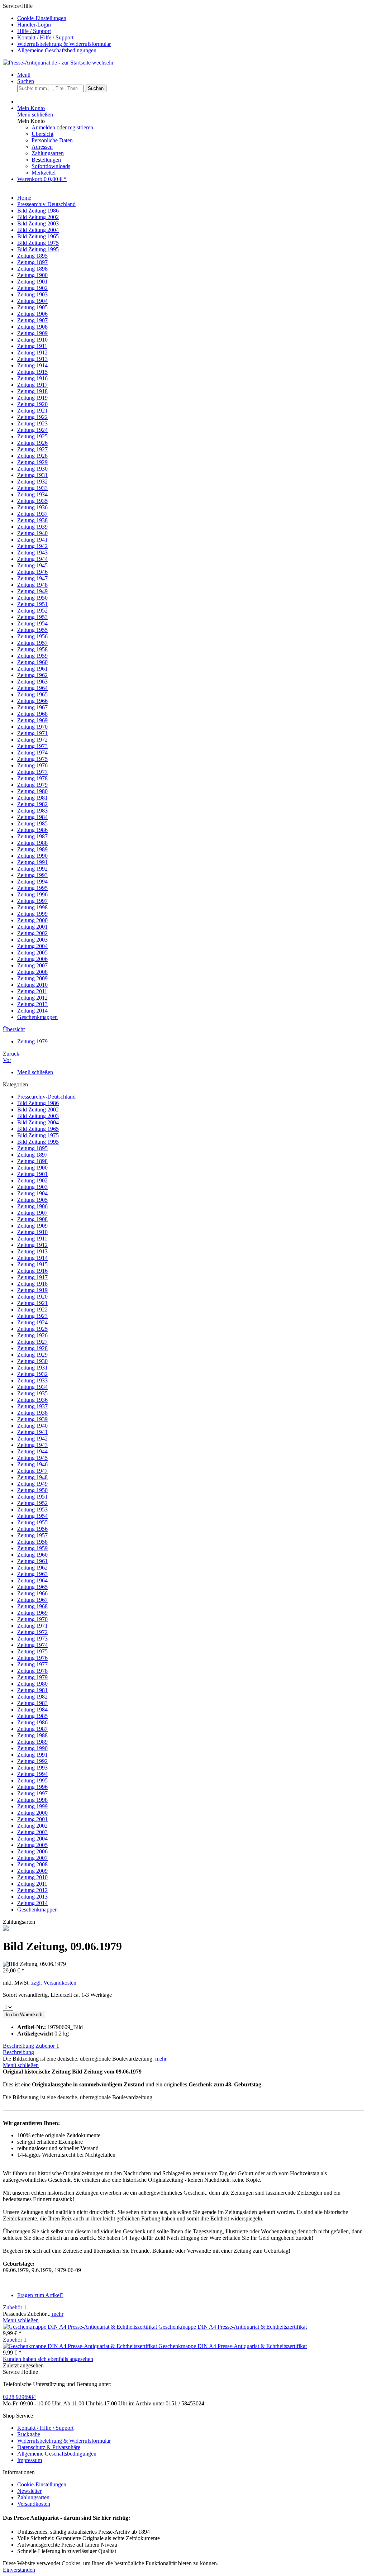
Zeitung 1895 (32, 1148)
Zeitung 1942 (32, 1439)
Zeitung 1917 (32, 1277)
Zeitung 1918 (32, 1284)
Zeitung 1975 (32, 1651)
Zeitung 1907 (32, 1213)
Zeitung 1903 (32, 1187)
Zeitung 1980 (32, 1684)
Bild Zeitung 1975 (38, 1135)
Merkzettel (44, 173)
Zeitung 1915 (32, 1264)
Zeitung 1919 (32, 1290)
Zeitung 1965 (32, 1587)
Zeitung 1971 (32, 1626)
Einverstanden (19, 2570)
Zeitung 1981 (32, 1690)
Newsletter (29, 2491)
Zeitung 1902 (32, 1180)
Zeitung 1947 (32, 1471)
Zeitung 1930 (32, 1361)
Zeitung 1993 (32, 1768)
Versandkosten (34, 2504)
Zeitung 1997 (32, 1793)
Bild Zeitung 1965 (38, 1129)
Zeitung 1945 (32, 1458)
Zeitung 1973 (32, 1639)
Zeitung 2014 (32, 1903)
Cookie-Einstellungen (42, 18)
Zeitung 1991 (32, 1755)
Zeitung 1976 (32, 1658)
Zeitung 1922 (32, 1310)
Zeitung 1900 (32, 1168)
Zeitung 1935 (32, 1393)
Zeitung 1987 (32, 1729)
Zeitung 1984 (32, 1710)
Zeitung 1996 (32, 1787)
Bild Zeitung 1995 (38, 1142)
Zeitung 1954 (32, 1516)
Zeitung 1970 (32, 1619)
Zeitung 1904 (32, 1193)
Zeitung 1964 (32, 1580)
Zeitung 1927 (32, 1342)
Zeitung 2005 (32, 1845)
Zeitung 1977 (32, 1664)
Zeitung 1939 (32, 1419)
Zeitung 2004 (32, 1839)
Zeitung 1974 (32, 1645)
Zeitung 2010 (32, 1877)
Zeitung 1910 (32, 1232)
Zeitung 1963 (32, 1574)
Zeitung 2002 (32, 1826)
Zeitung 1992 (32, 1761)
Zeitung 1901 (32, 1174)
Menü (24, 75)
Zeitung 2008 (32, 1864)
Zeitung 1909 (32, 1226)
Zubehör (47, 2046)
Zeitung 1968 (32, 1606)
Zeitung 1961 (32, 1561)
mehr (160, 2059)
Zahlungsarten (48, 153)
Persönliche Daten (52, 140)
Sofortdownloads (51, 166)
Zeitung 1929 (32, 1355)
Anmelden (44, 127)
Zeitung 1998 (32, 1800)
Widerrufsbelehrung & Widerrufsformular (64, 44)
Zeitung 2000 (32, 1813)
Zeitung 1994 (32, 1774)
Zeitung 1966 (32, 1593)
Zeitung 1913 (32, 1251)
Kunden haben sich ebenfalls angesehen (48, 2359)
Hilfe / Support (34, 31)
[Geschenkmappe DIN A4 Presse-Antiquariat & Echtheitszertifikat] (81, 2327)
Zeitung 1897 (32, 1155)
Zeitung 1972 (32, 1632)
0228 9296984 (19, 2397)
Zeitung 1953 (32, 1510)
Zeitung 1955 (32, 1522)
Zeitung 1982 (32, 1697)
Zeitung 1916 (32, 1271)
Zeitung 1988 (32, 1735)
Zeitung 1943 (32, 1445)
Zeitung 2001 (32, 1819)
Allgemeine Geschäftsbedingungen (57, 50)
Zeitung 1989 (32, 1742)
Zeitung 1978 (32, 1671)
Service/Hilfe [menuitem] (57, 28)
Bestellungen (46, 160)
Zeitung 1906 (32, 1206)
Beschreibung (18, 2046)
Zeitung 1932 (32, 1374)
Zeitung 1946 (32, 1464)
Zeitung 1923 (32, 1316)
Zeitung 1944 (32, 1451)
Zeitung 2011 (32, 1884)
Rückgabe (29, 2434)
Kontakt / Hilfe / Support (45, 37)
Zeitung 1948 (32, 1477)
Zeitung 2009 (32, 1871)
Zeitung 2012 (32, 1890)
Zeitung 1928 (32, 1348)
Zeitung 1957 (32, 1535)
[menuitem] (191, 18)
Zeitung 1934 (32, 1387)
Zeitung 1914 (32, 1258)
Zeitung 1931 (32, 1368)
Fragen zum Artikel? (40, 2295)
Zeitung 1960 (32, 1555)
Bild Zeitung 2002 (38, 1110)
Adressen (42, 147)
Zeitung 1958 (32, 1542)
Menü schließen (35, 115)
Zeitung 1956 (32, 1529)
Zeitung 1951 (32, 1497)
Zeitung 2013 (32, 1897)
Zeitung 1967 (32, 1600)
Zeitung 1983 (32, 1703)
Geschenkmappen (37, 1910)
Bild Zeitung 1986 (38, 1103)
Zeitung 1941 (32, 1432)
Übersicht (42, 134)
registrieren (81, 127)
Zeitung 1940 (32, 1426)
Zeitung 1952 (32, 1503)
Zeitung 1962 (32, 1568)
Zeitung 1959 (32, 1548)
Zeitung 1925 (32, 1329)
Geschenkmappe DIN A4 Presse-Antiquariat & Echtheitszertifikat (233, 2327)
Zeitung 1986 (32, 1722)
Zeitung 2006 (32, 1851)
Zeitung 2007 (32, 1858)
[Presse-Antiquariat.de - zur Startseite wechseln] (58, 63)
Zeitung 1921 (32, 1303)
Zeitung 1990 (32, 1748)
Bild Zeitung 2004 (38, 1122)
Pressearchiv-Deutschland (46, 1097)
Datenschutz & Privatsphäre (49, 2447)
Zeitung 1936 (32, 1400)
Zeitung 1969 (32, 1613)
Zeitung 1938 (32, 1413)
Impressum (30, 2460)
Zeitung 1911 (32, 1239)
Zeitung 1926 (32, 1335)
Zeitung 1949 (32, 1484)
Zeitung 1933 (32, 1380)
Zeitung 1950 (32, 1490)
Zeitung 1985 (32, 1716)
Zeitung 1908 (32, 1219)
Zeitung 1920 (32, 1297)
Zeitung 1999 (32, 1806)
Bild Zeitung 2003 (38, 1116)
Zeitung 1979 (32, 1677)
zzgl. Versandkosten (54, 1983)
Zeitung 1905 (32, 1200)
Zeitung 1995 (32, 1780)
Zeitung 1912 (32, 1245)
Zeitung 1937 (32, 1406)
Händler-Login (34, 25)
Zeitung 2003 (32, 1832)
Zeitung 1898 (32, 1161)
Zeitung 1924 (32, 1322)
